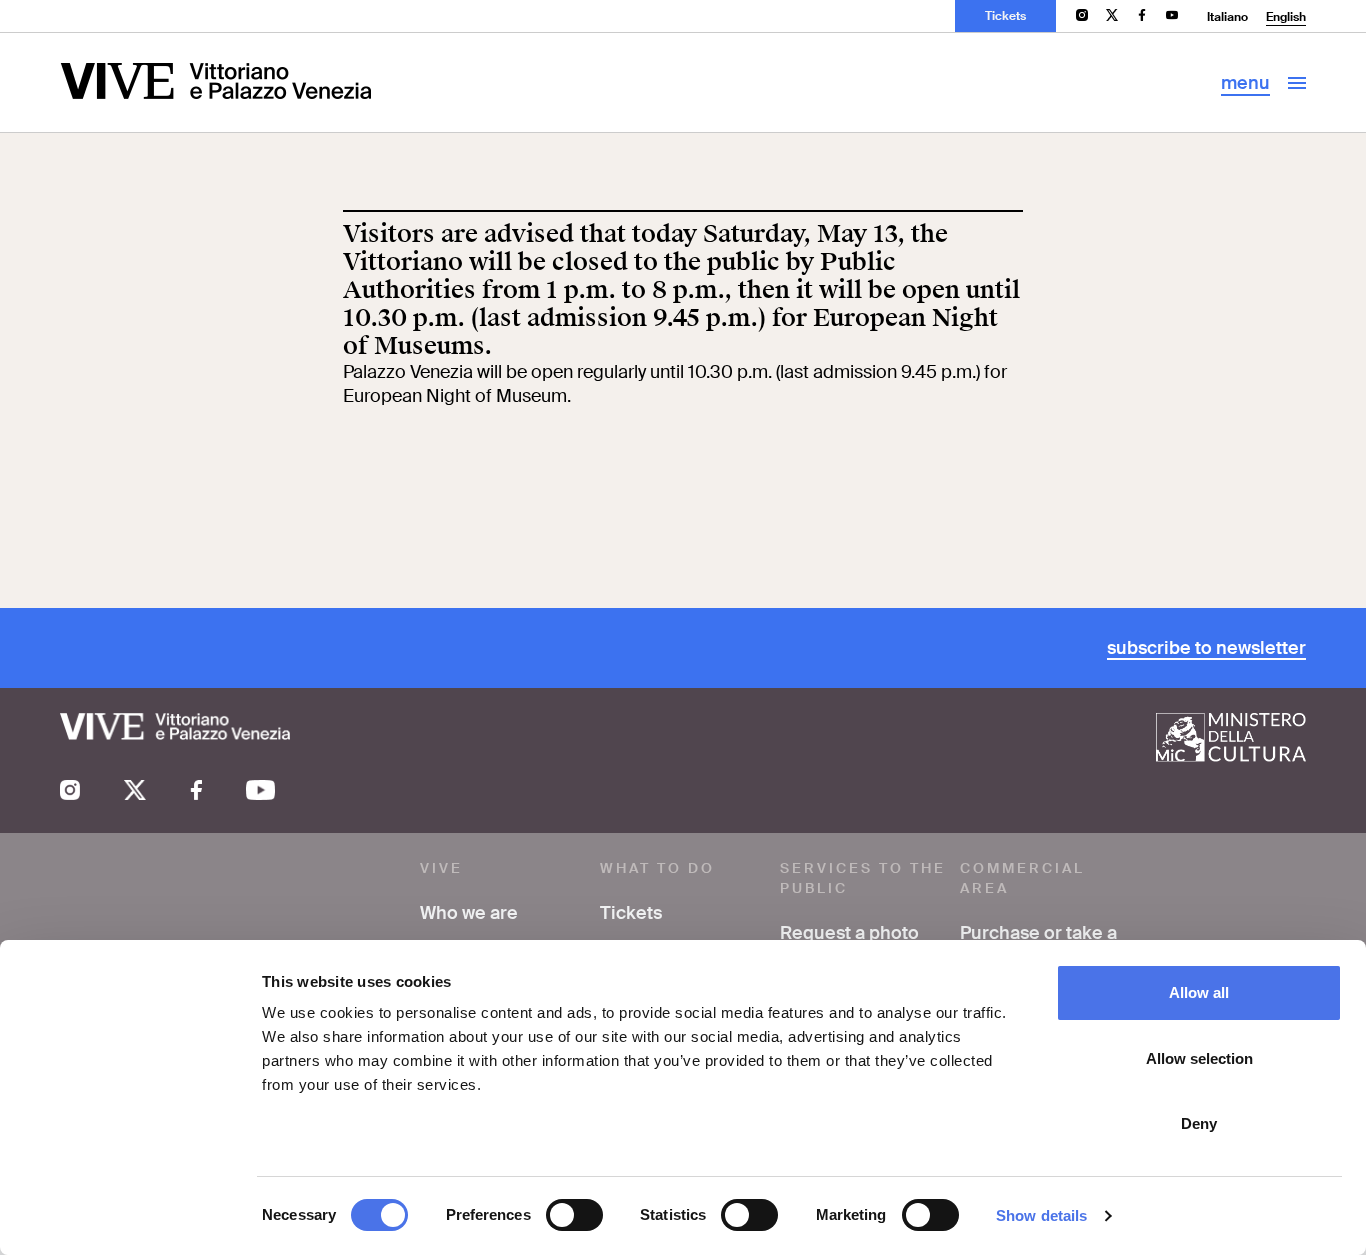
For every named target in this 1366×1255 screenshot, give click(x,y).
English (1286, 17)
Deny (1199, 1123)
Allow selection (1199, 1058)
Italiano (1227, 17)
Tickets (1005, 16)
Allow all (1199, 992)
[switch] (574, 1215)
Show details (1041, 1215)
